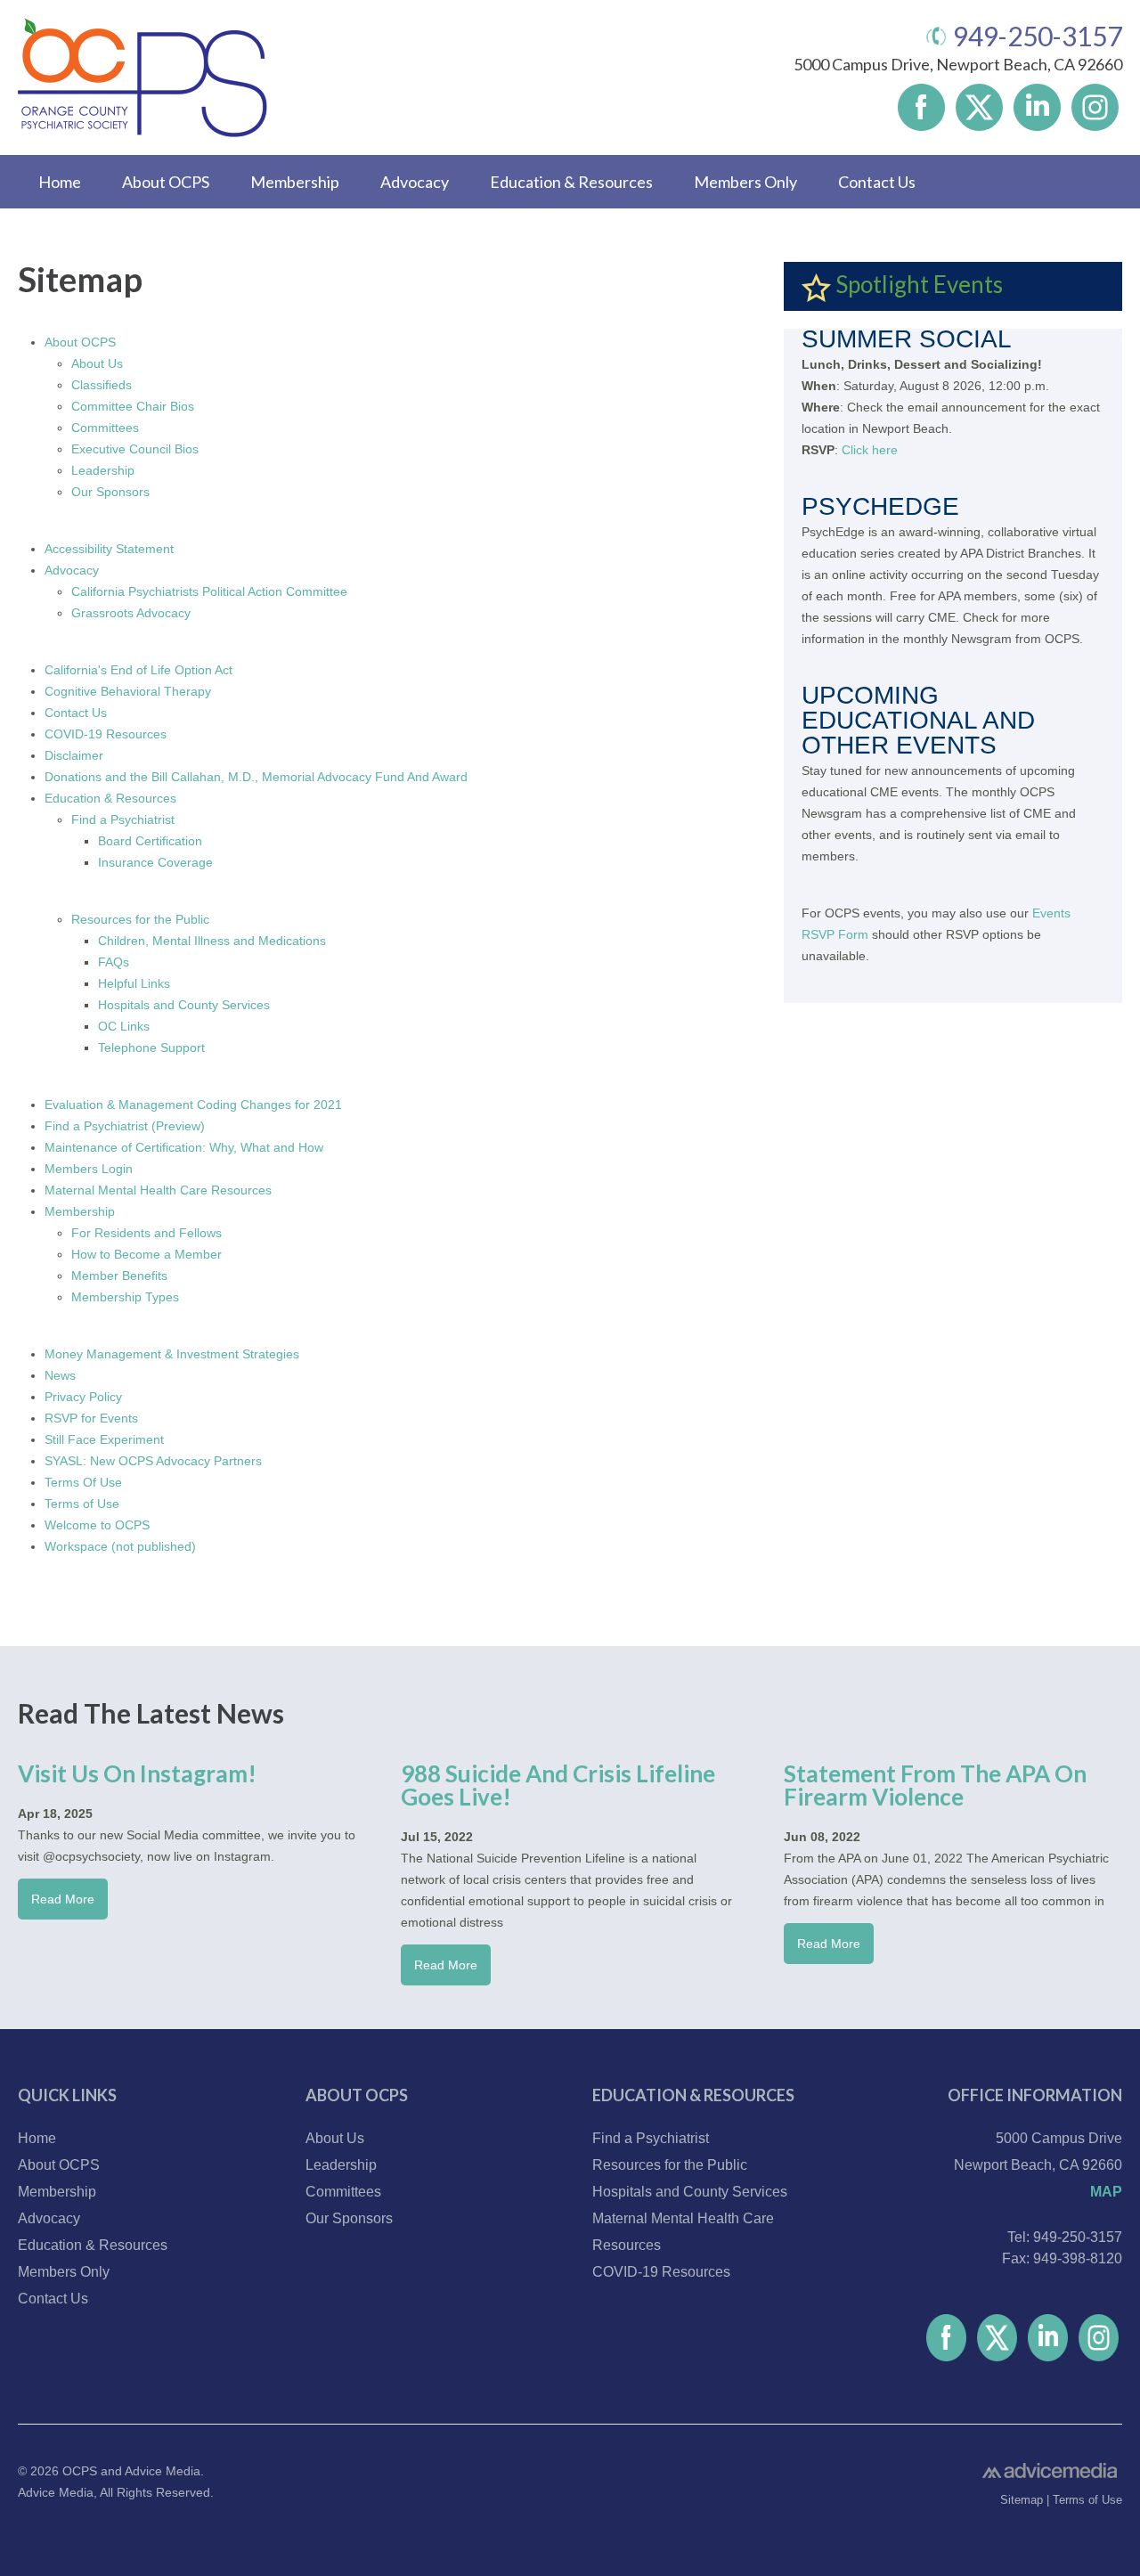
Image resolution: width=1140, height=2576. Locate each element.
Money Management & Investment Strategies (172, 1354)
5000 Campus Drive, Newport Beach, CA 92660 (958, 64)
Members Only (745, 182)
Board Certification (150, 841)
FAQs (114, 962)
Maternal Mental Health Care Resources (158, 1190)
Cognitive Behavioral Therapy (128, 691)
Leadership (103, 470)
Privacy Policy (83, 1397)
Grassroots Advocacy (131, 613)
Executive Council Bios (135, 449)
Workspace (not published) (120, 1546)
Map (1106, 2192)
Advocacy (415, 182)
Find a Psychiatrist (123, 819)
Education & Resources (571, 182)
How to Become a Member (147, 1254)
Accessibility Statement (109, 549)
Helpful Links (134, 983)
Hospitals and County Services (184, 1005)
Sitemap (1022, 2500)
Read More (63, 1899)
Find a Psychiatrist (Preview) (125, 1126)
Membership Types (125, 1297)
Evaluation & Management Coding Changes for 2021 (193, 1105)
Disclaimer (74, 755)
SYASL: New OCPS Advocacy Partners (153, 1461)
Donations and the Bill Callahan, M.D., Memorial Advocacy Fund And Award (256, 777)
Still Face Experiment (104, 1439)
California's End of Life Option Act (138, 670)
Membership (295, 182)
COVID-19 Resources (106, 734)
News (60, 1375)
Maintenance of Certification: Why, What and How (184, 1147)
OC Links (124, 1026)
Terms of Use (82, 1504)
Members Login (89, 1169)
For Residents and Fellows (147, 1233)
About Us (97, 363)
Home (60, 182)
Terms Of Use (83, 1482)
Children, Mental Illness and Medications (212, 941)
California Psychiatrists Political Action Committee (209, 591)
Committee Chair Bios (133, 406)
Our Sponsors (110, 492)
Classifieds (102, 385)
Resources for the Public (140, 919)
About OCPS (166, 182)
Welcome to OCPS (97, 1525)
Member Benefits (119, 1276)
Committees (105, 428)
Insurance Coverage (155, 862)
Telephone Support (151, 1048)
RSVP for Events (91, 1418)
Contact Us (877, 182)
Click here (870, 450)
